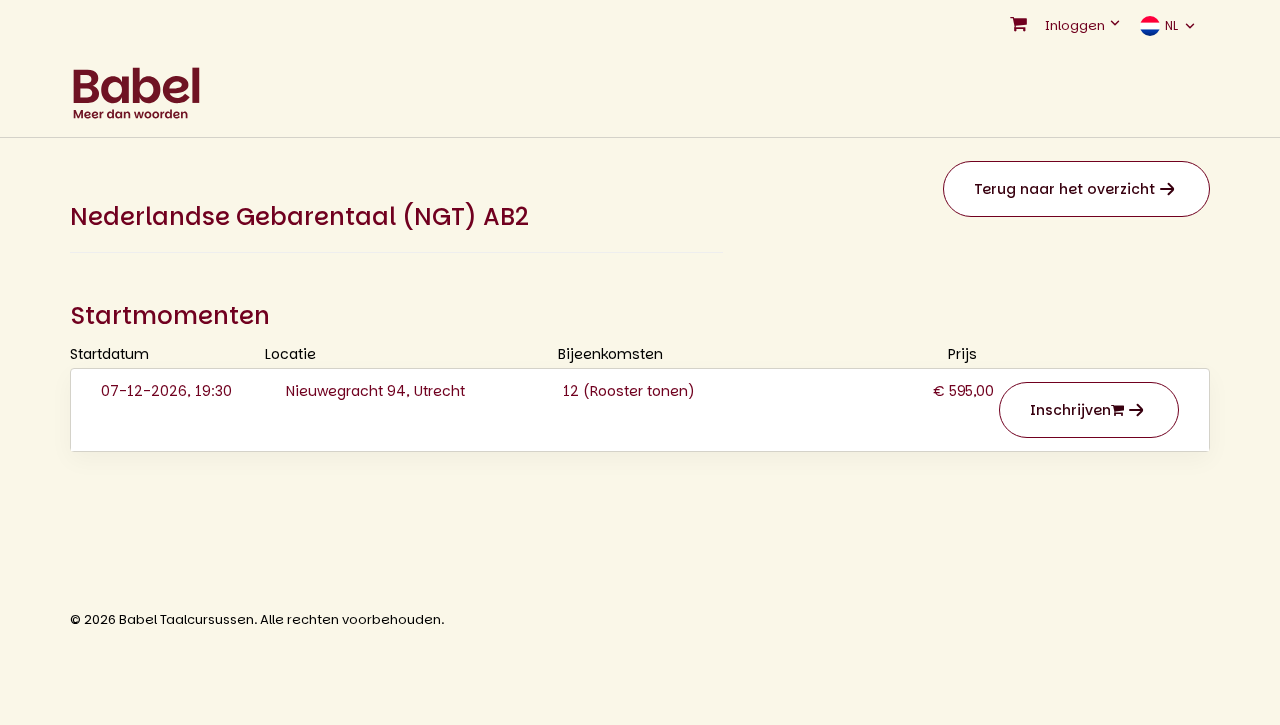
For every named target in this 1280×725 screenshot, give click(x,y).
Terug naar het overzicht (1064, 189)
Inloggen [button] (1076, 25)
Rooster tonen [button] (639, 391)
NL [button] (1171, 25)
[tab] (640, 410)
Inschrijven (1070, 410)
